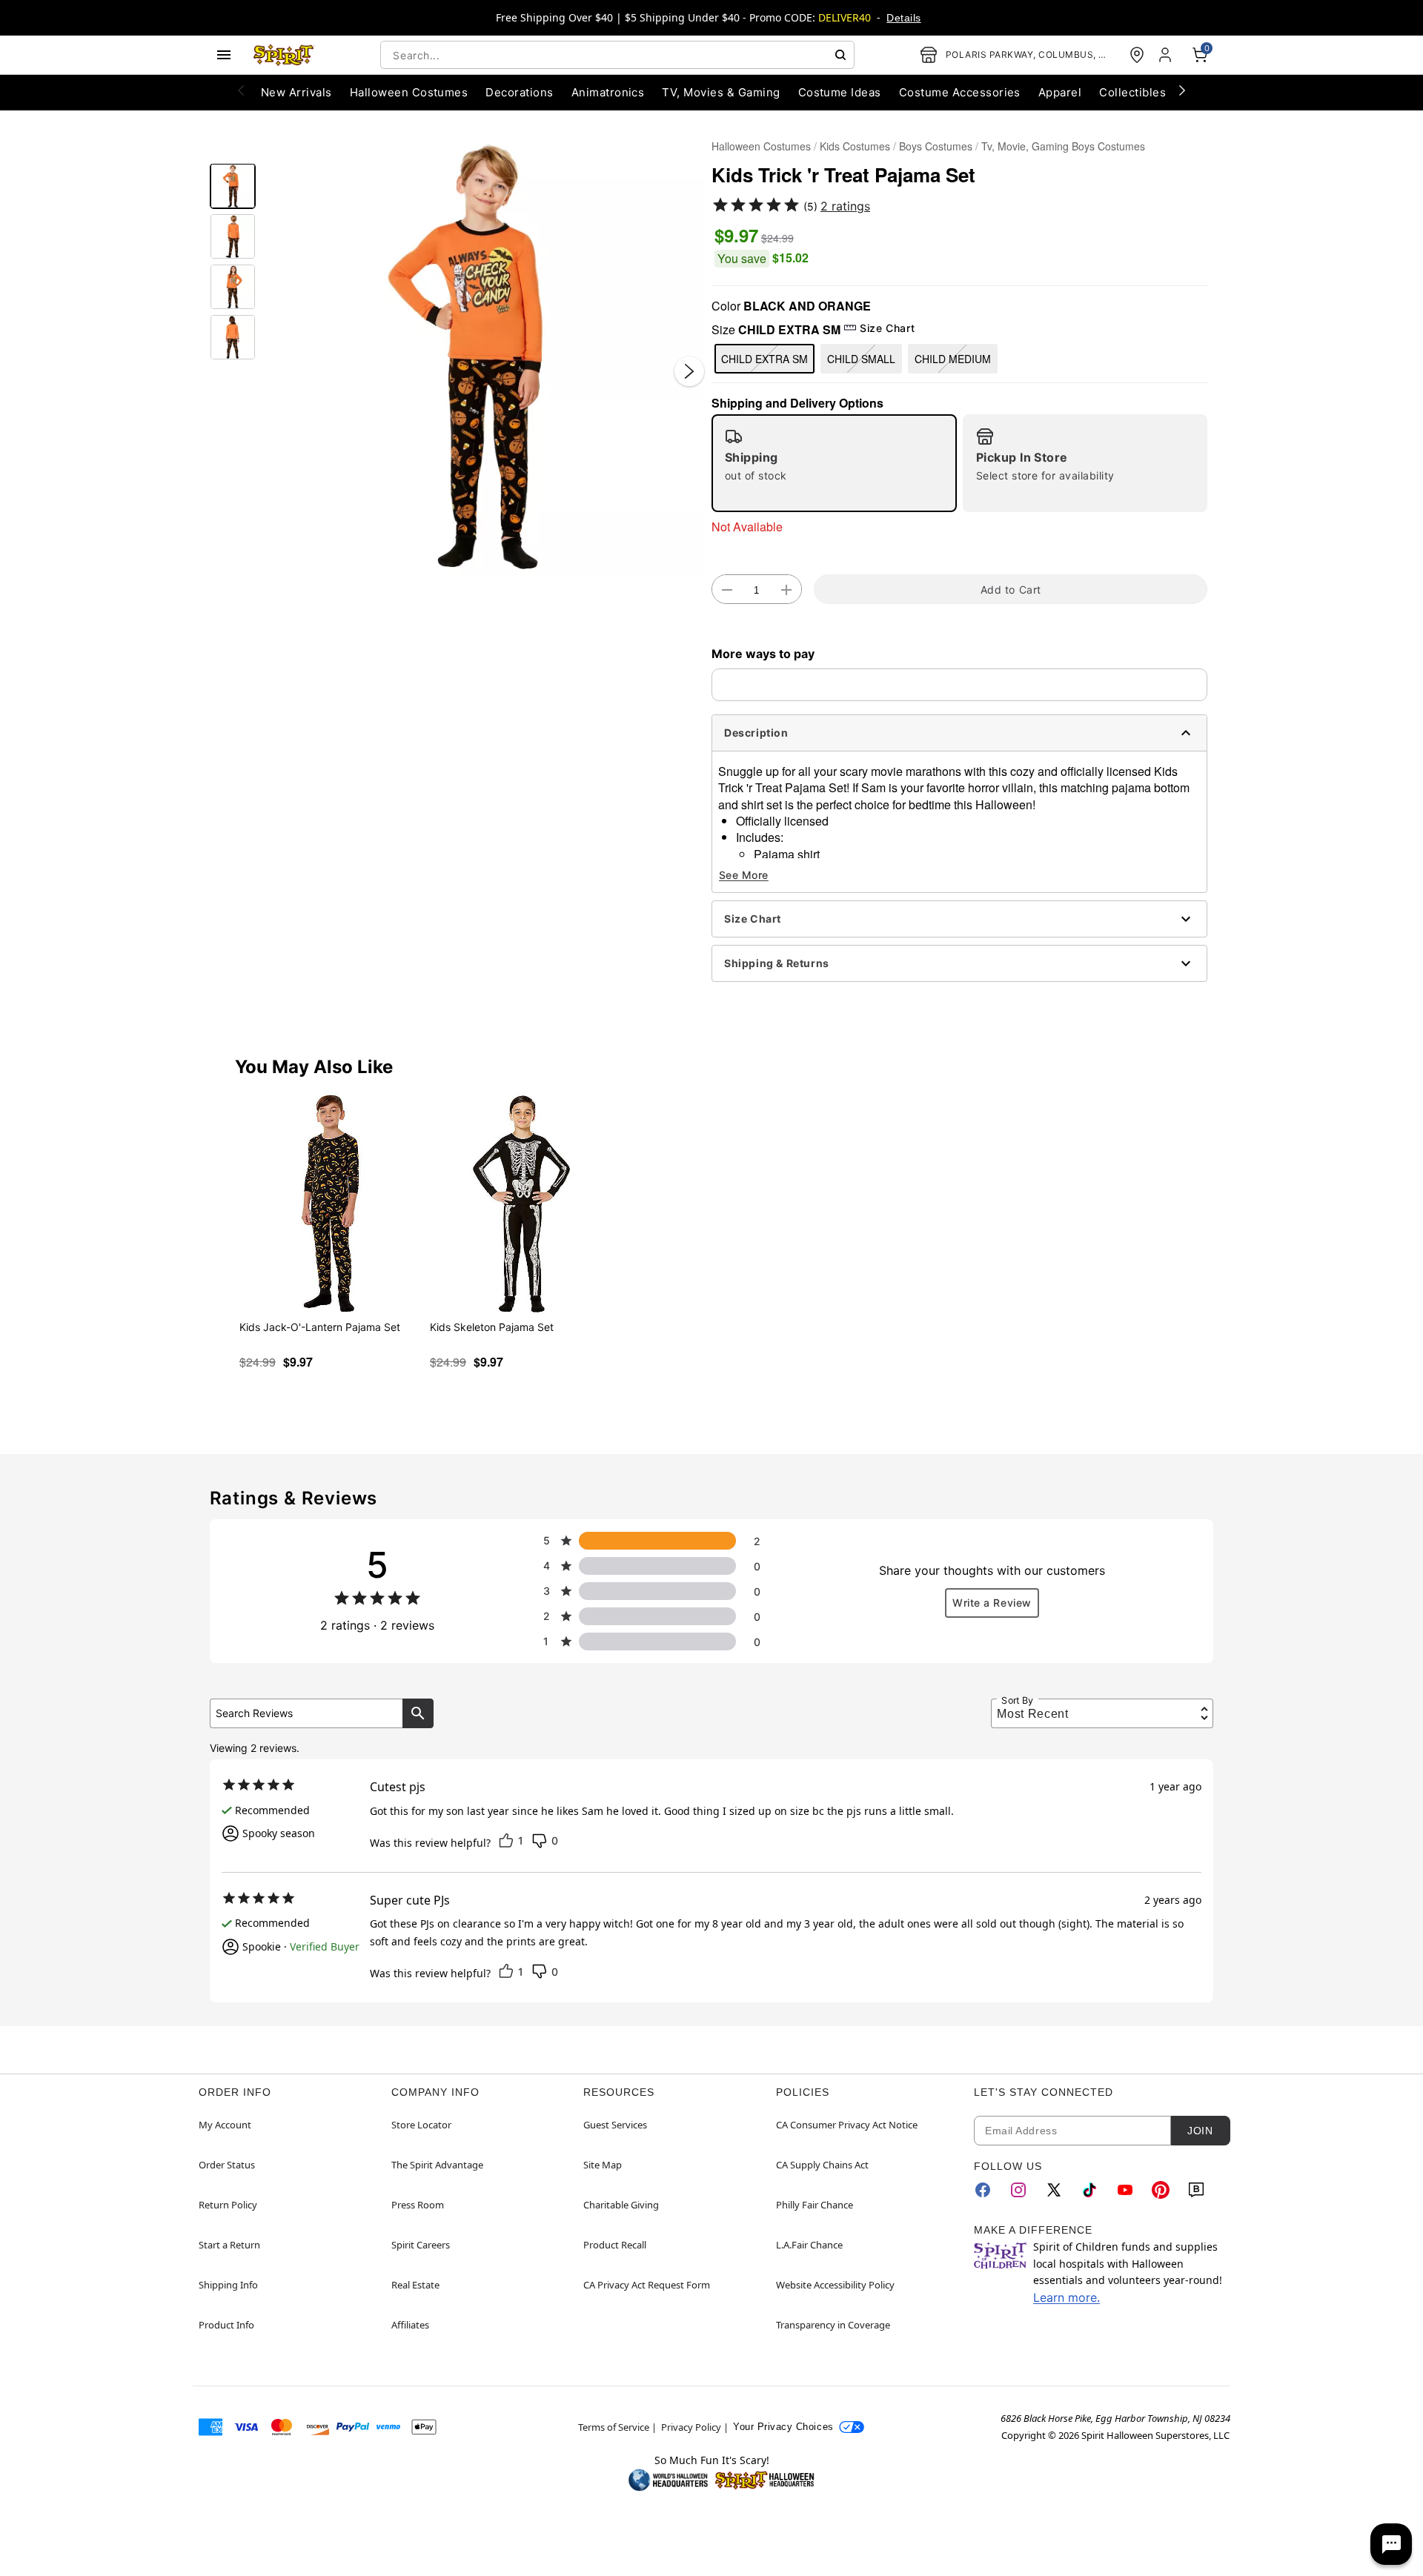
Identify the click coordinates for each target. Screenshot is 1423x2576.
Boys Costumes (936, 146)
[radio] (834, 463)
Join (1200, 2131)
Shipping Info (228, 2285)
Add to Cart (1011, 590)
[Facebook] (983, 2190)
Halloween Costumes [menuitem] (409, 92)
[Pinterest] (1161, 2190)
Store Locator (421, 2125)
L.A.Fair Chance (809, 2245)
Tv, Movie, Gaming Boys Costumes (1063, 146)
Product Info (226, 2325)
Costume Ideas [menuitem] (840, 92)
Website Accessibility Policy (835, 2285)
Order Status (227, 2165)
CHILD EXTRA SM (764, 359)
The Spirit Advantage (437, 2165)
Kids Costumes (855, 146)
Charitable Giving (621, 2205)
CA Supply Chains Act (822, 2165)
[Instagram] (1018, 2190)
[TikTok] (1089, 2190)
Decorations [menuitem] (519, 92)
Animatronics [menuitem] (608, 92)
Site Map (603, 2165)
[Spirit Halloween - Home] (284, 55)
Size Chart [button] (887, 328)
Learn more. (1067, 2297)
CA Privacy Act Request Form (647, 2285)
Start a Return (229, 2245)
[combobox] (617, 55)
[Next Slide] (689, 371)
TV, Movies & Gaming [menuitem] (721, 92)
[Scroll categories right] (1182, 90)
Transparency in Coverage (833, 2325)
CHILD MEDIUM (953, 359)
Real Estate (415, 2285)
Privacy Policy (691, 2427)
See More (744, 875)
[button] (484, 356)
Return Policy (228, 2205)
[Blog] (1196, 2190)
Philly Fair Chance (815, 2205)
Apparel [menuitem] (1060, 92)
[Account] (1167, 55)
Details (903, 18)
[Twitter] (1054, 2190)
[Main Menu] (224, 55)
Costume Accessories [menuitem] (960, 92)
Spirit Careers (421, 2245)
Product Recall (615, 2245)
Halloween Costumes (761, 146)
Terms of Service (614, 2427)
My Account (225, 2125)
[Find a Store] (1137, 55)
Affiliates (410, 2325)
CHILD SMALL (861, 359)
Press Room (418, 2205)
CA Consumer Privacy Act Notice (847, 2125)
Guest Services (615, 2125)
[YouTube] (1125, 2190)
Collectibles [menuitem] (1132, 92)
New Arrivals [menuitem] (296, 92)
